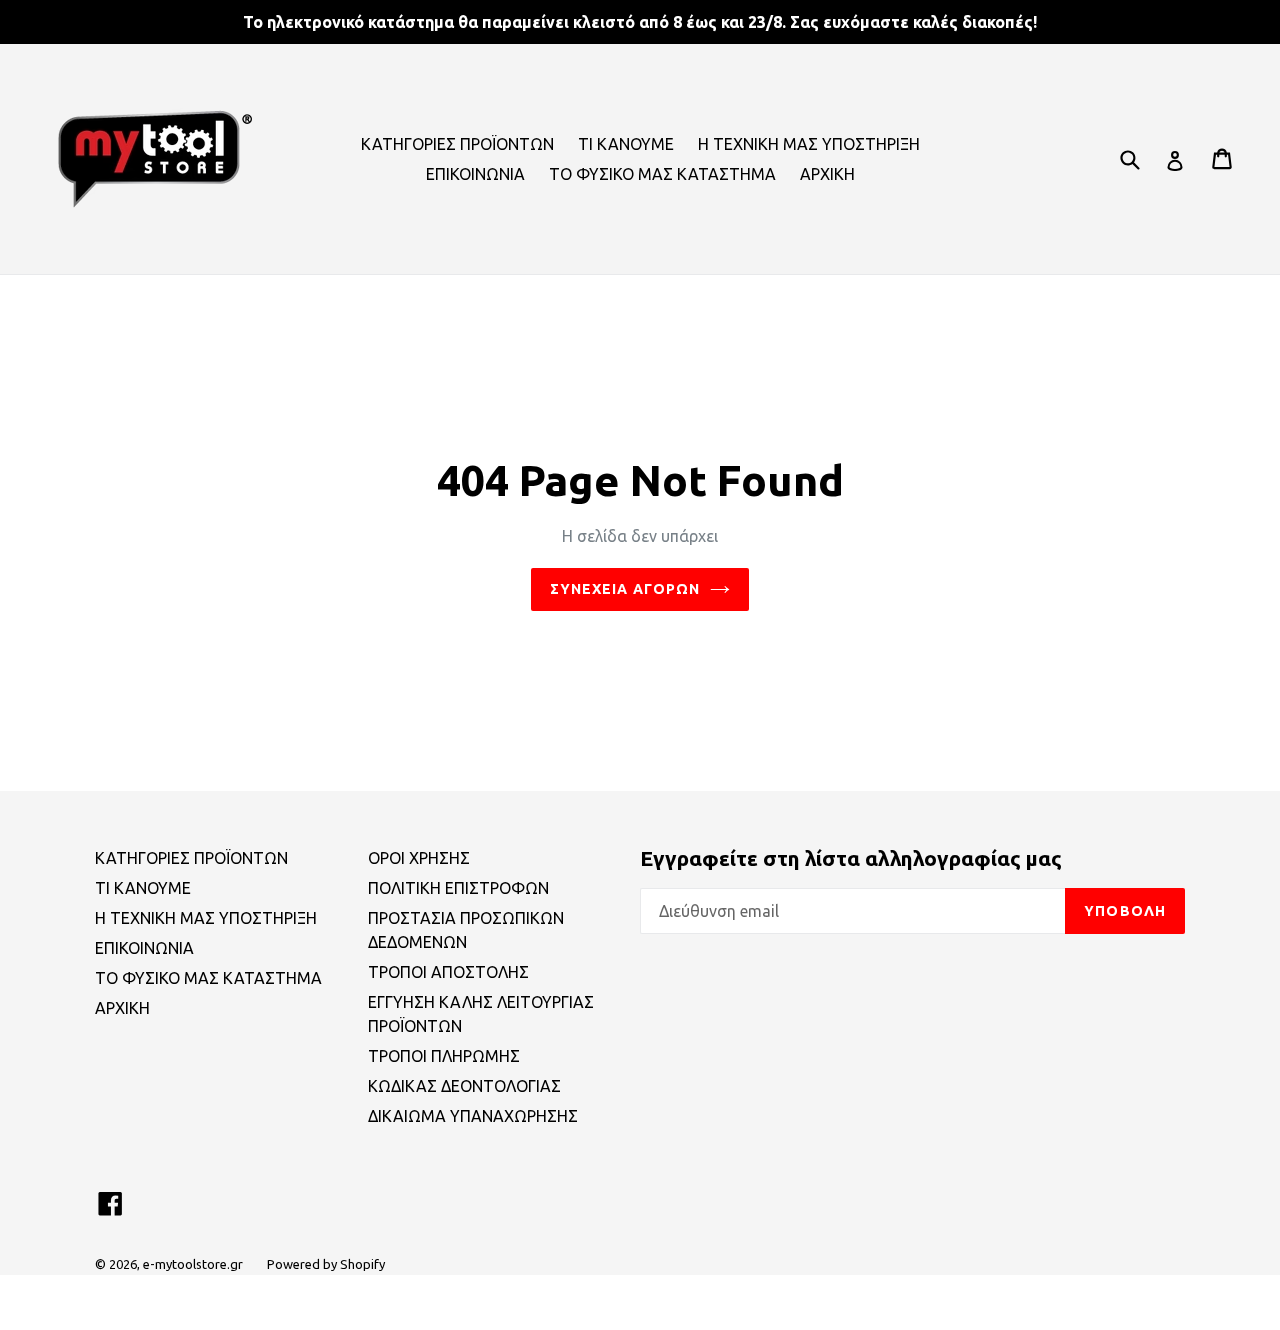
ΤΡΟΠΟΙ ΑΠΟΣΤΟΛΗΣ (448, 972)
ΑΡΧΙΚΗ (827, 174)
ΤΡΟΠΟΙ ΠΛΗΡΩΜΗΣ (444, 1056)
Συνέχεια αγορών (625, 589)
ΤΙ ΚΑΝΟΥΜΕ (626, 144)
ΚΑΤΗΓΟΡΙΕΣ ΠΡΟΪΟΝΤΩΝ (457, 144)
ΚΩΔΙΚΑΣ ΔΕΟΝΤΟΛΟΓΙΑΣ (464, 1086)
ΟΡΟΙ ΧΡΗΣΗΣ (419, 858)
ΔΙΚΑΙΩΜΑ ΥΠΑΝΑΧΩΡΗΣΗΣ (473, 1116)
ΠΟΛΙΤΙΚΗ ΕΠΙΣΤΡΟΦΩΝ (458, 888)
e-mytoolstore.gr (193, 1264)
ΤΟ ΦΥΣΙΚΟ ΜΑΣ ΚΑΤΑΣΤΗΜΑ (662, 174)
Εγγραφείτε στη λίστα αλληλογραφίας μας (851, 858)
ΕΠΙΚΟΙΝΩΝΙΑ (475, 174)
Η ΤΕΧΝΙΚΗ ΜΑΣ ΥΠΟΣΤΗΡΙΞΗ (809, 144)
